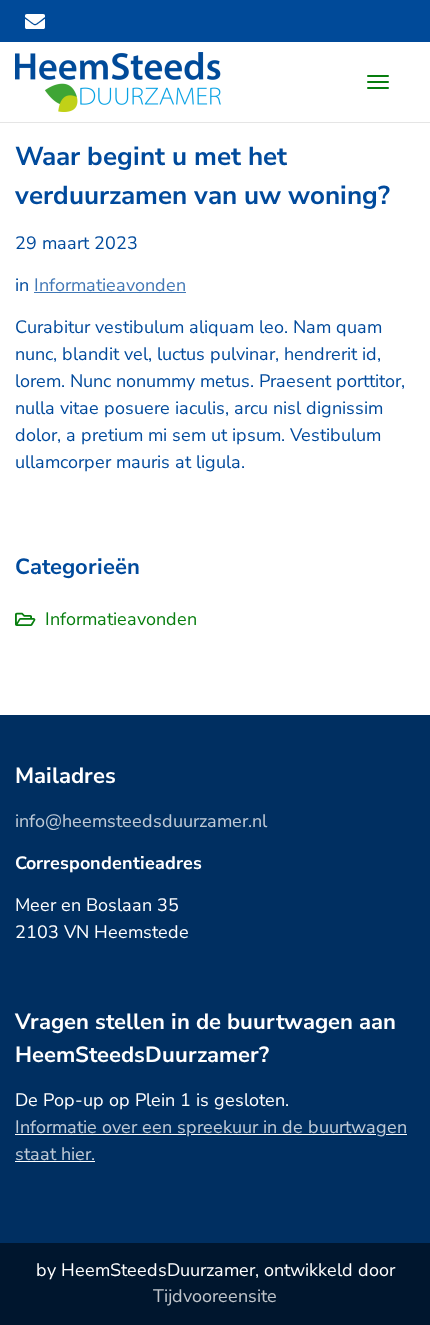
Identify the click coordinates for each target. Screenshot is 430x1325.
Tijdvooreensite (215, 1296)
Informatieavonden (110, 285)
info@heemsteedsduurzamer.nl (141, 821)
